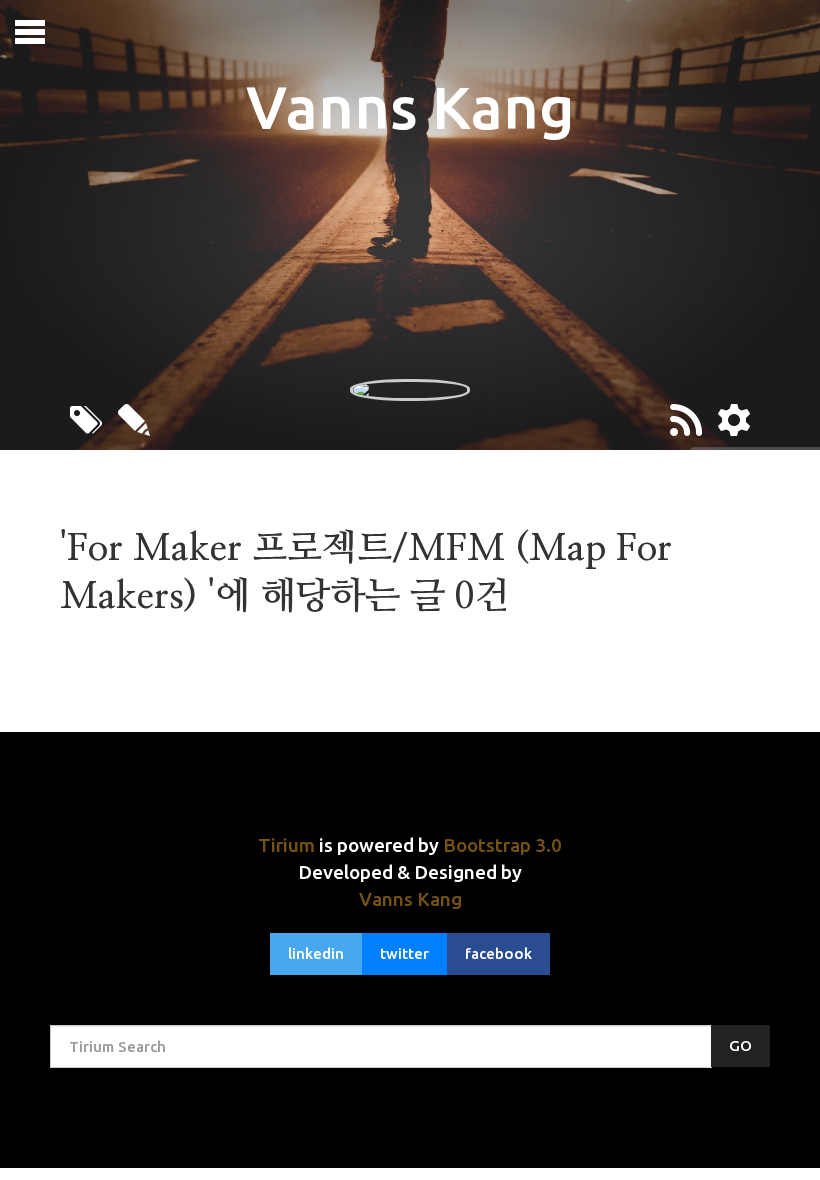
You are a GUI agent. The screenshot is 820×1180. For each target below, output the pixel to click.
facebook (498, 953)
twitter (404, 953)
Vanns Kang (410, 899)
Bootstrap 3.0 (502, 845)
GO (740, 1045)
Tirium (286, 845)
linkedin (316, 953)
